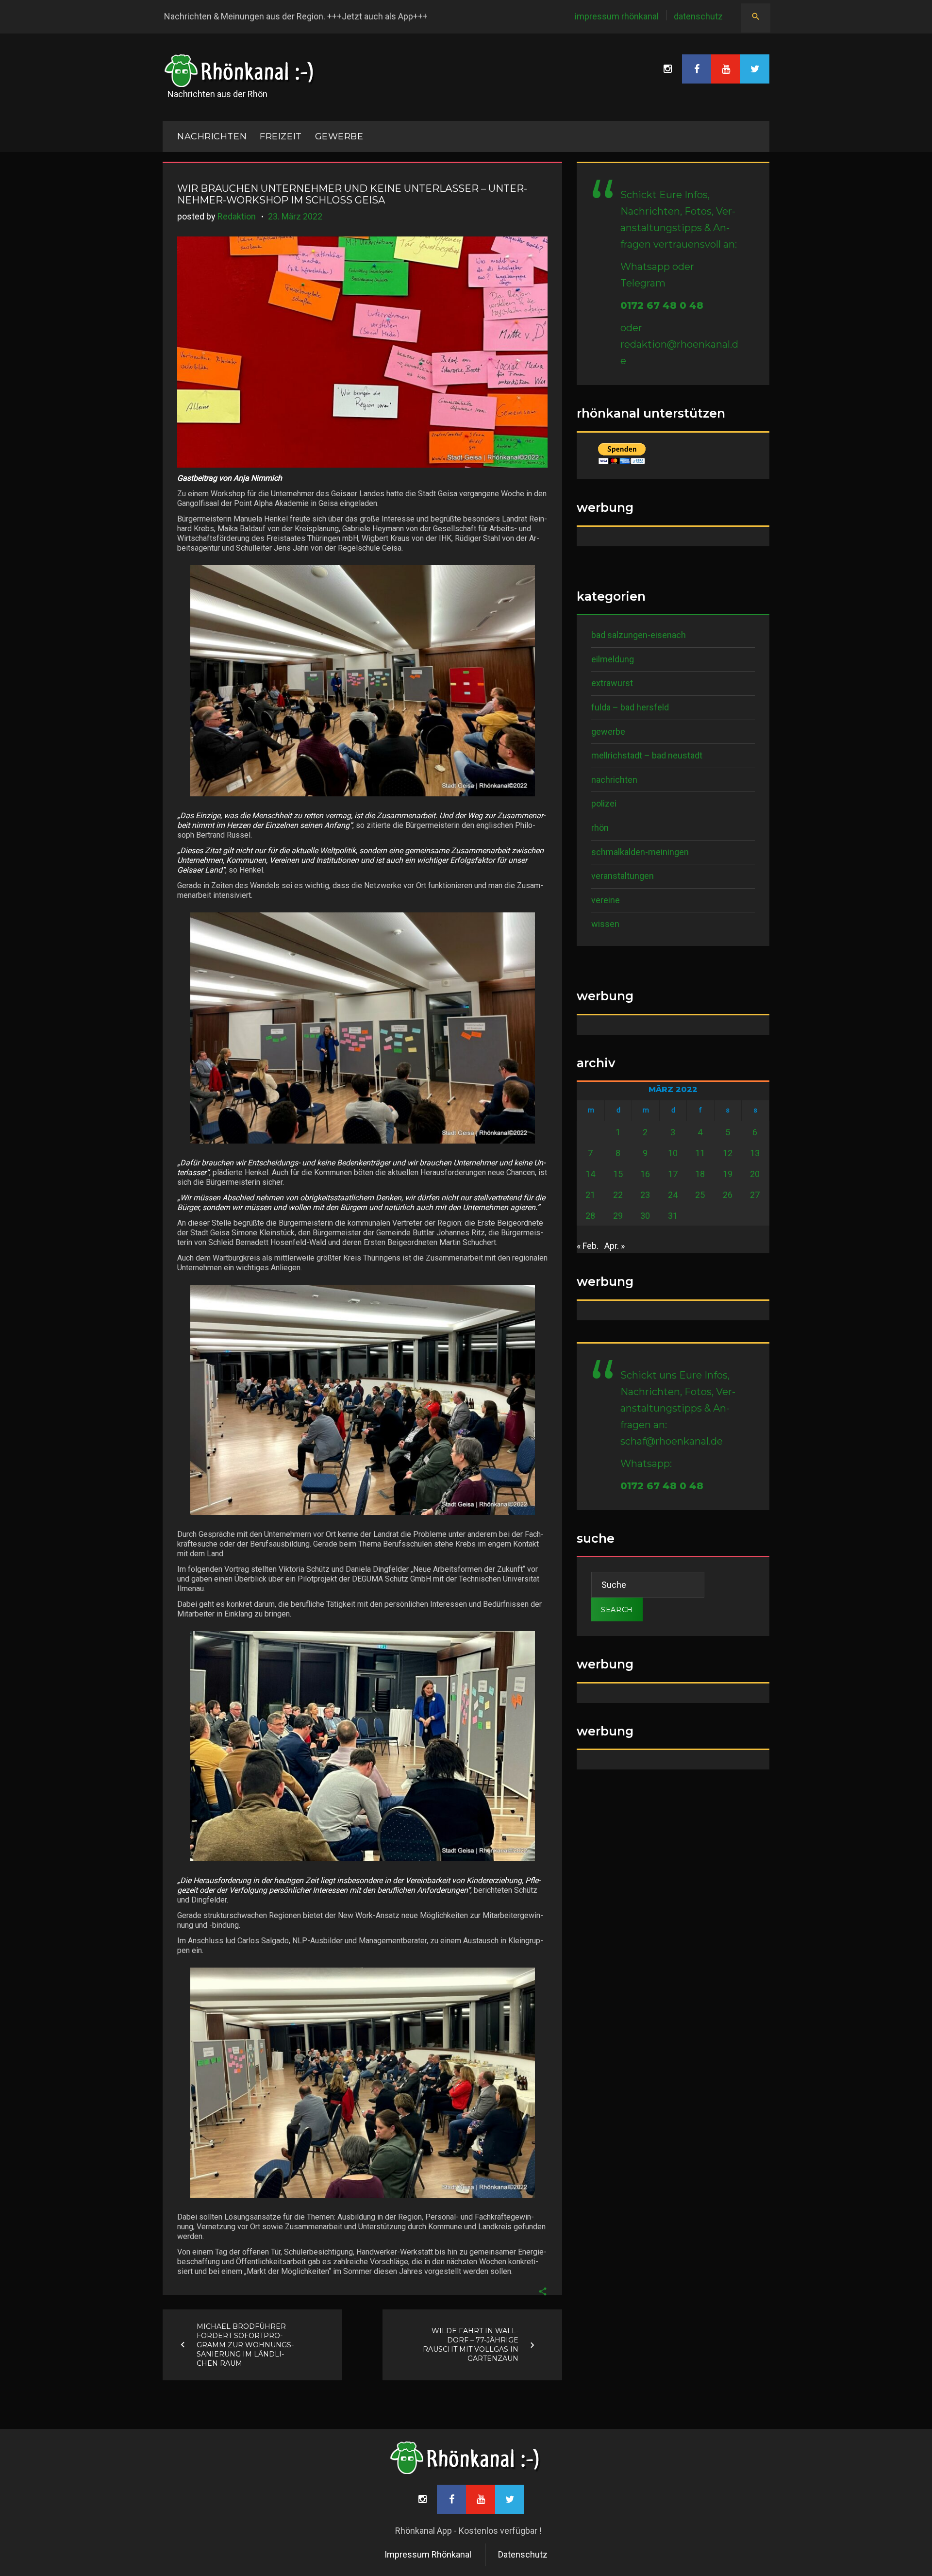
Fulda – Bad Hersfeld (630, 707)
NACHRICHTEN (212, 136)
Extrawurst (612, 683)
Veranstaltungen (623, 876)
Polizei (604, 803)
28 (590, 1216)
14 (590, 1174)
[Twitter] (755, 69)
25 (700, 1195)
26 (728, 1195)
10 (673, 1153)
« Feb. (588, 1246)
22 (618, 1195)
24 (673, 1195)
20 (755, 1174)
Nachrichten (614, 780)
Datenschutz (698, 16)
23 (645, 1195)
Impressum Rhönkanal (617, 16)
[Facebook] (697, 69)
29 (618, 1216)
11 (700, 1153)
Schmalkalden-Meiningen (640, 852)
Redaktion (237, 216)
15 (618, 1174)
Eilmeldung (613, 659)
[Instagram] (667, 69)
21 (590, 1195)
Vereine (606, 900)
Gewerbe (339, 136)
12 (728, 1153)
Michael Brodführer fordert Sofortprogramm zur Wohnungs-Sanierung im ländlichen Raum (245, 2344)
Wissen (605, 924)
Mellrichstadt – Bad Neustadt (647, 755)
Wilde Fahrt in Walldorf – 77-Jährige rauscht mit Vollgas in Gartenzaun (471, 2345)
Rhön (600, 828)
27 (755, 1195)
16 (645, 1174)
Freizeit (281, 136)
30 (645, 1216)
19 (728, 1174)
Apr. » (615, 1246)
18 (700, 1174)
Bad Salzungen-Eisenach (639, 635)
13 (755, 1153)
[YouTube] (726, 69)
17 (673, 1174)
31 (673, 1216)
